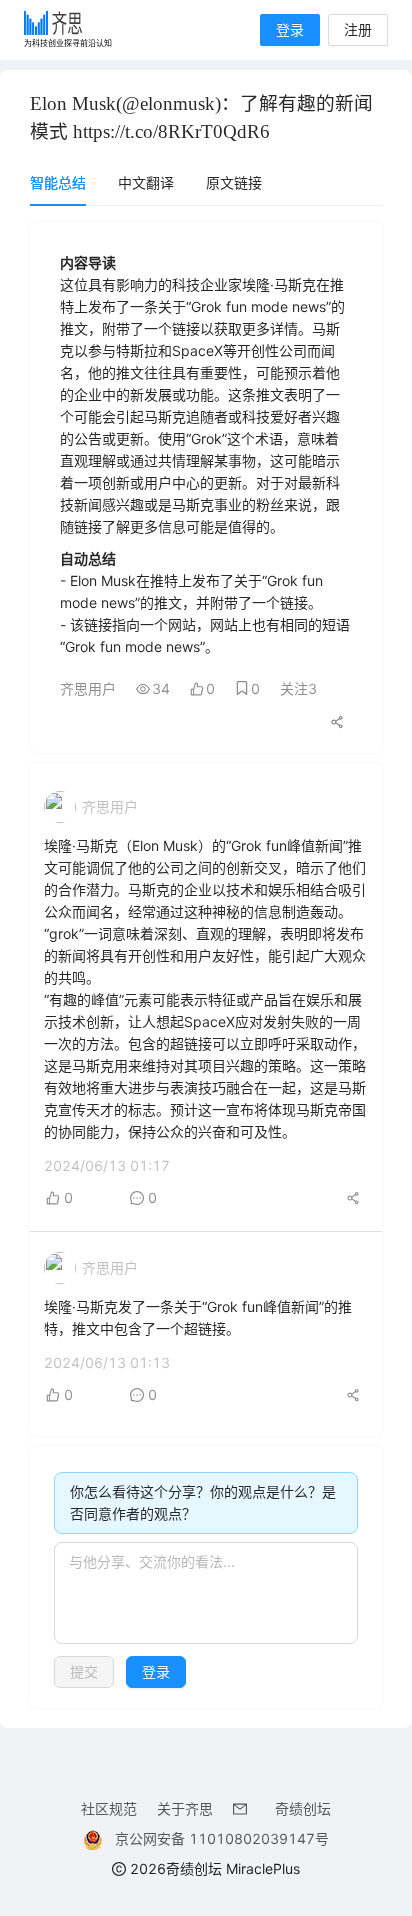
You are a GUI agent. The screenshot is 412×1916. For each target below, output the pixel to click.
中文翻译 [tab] (146, 182)
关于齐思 (185, 1808)
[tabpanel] (206, 965)
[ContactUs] (244, 1808)
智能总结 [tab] (58, 182)
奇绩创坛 (303, 1808)
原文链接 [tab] (234, 182)
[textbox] (206, 1593)
